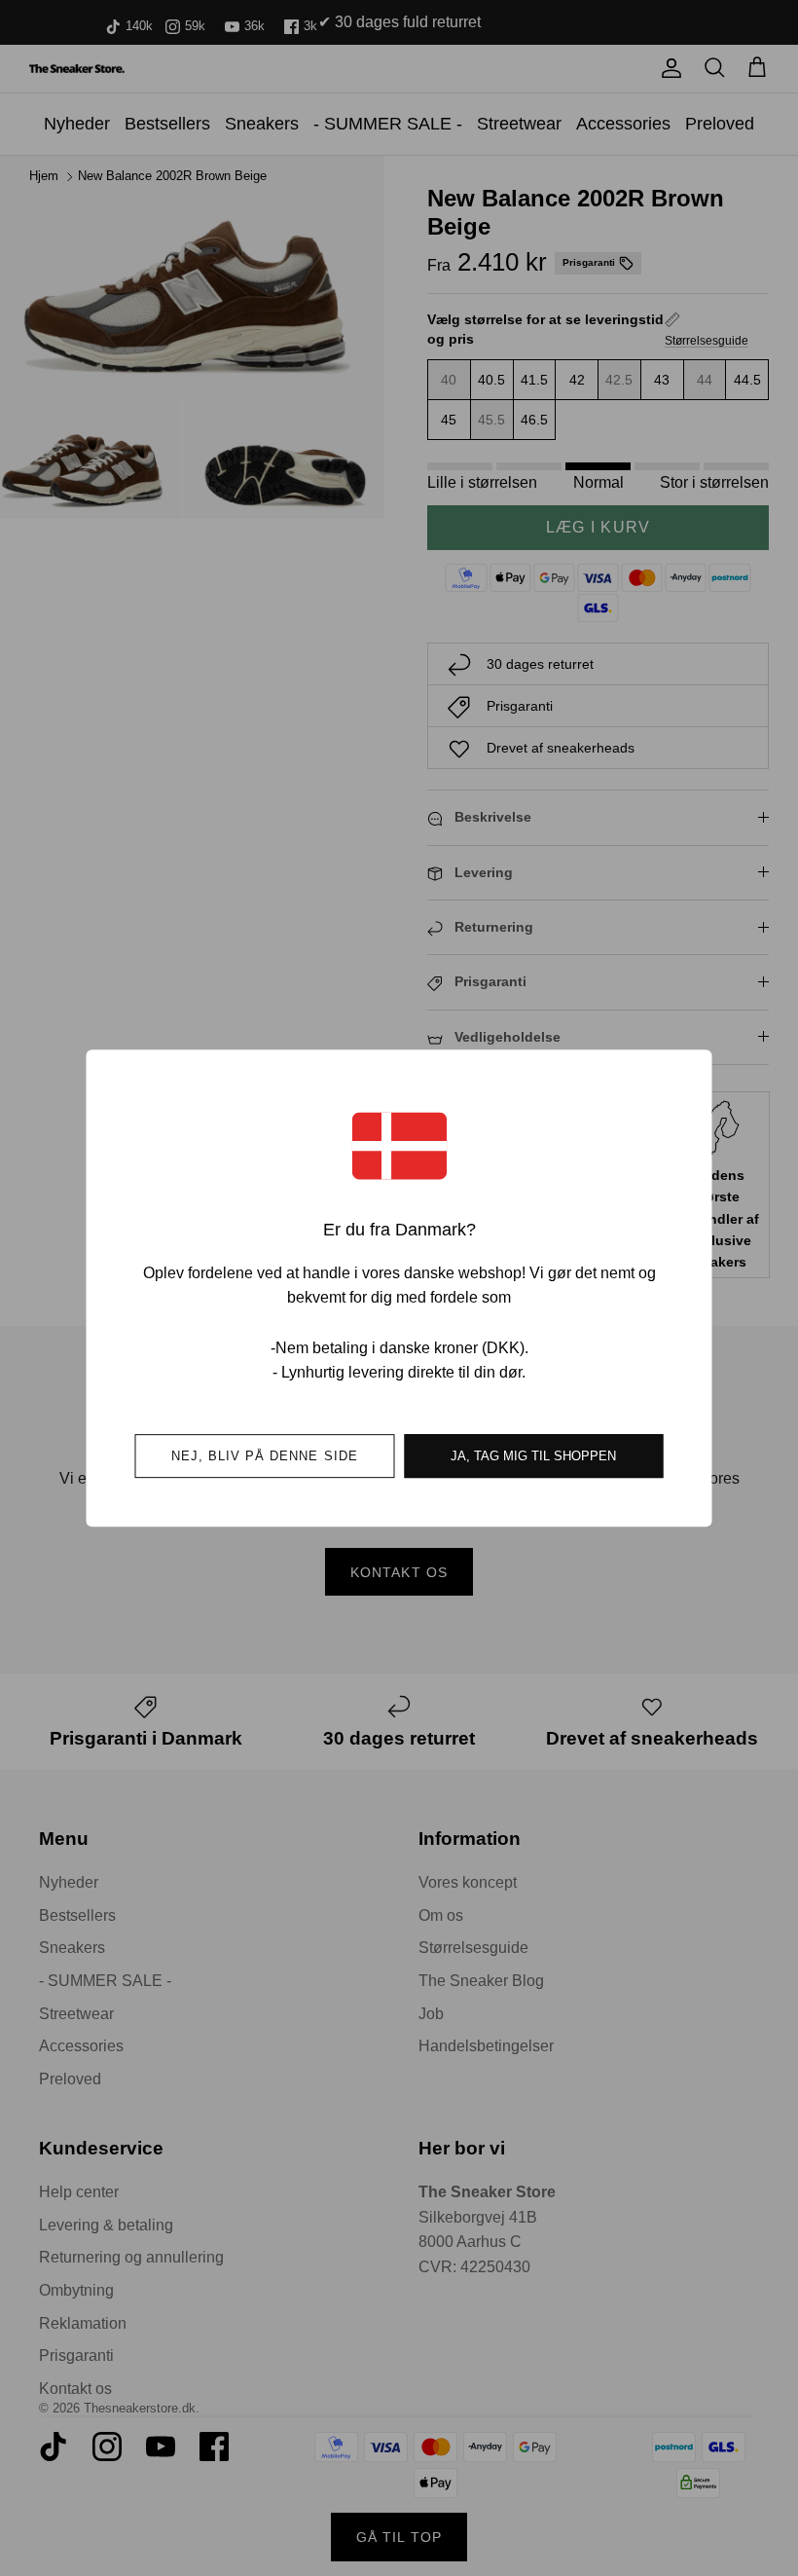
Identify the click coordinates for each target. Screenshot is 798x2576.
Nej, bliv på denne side (265, 1456)
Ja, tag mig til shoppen (533, 1456)
